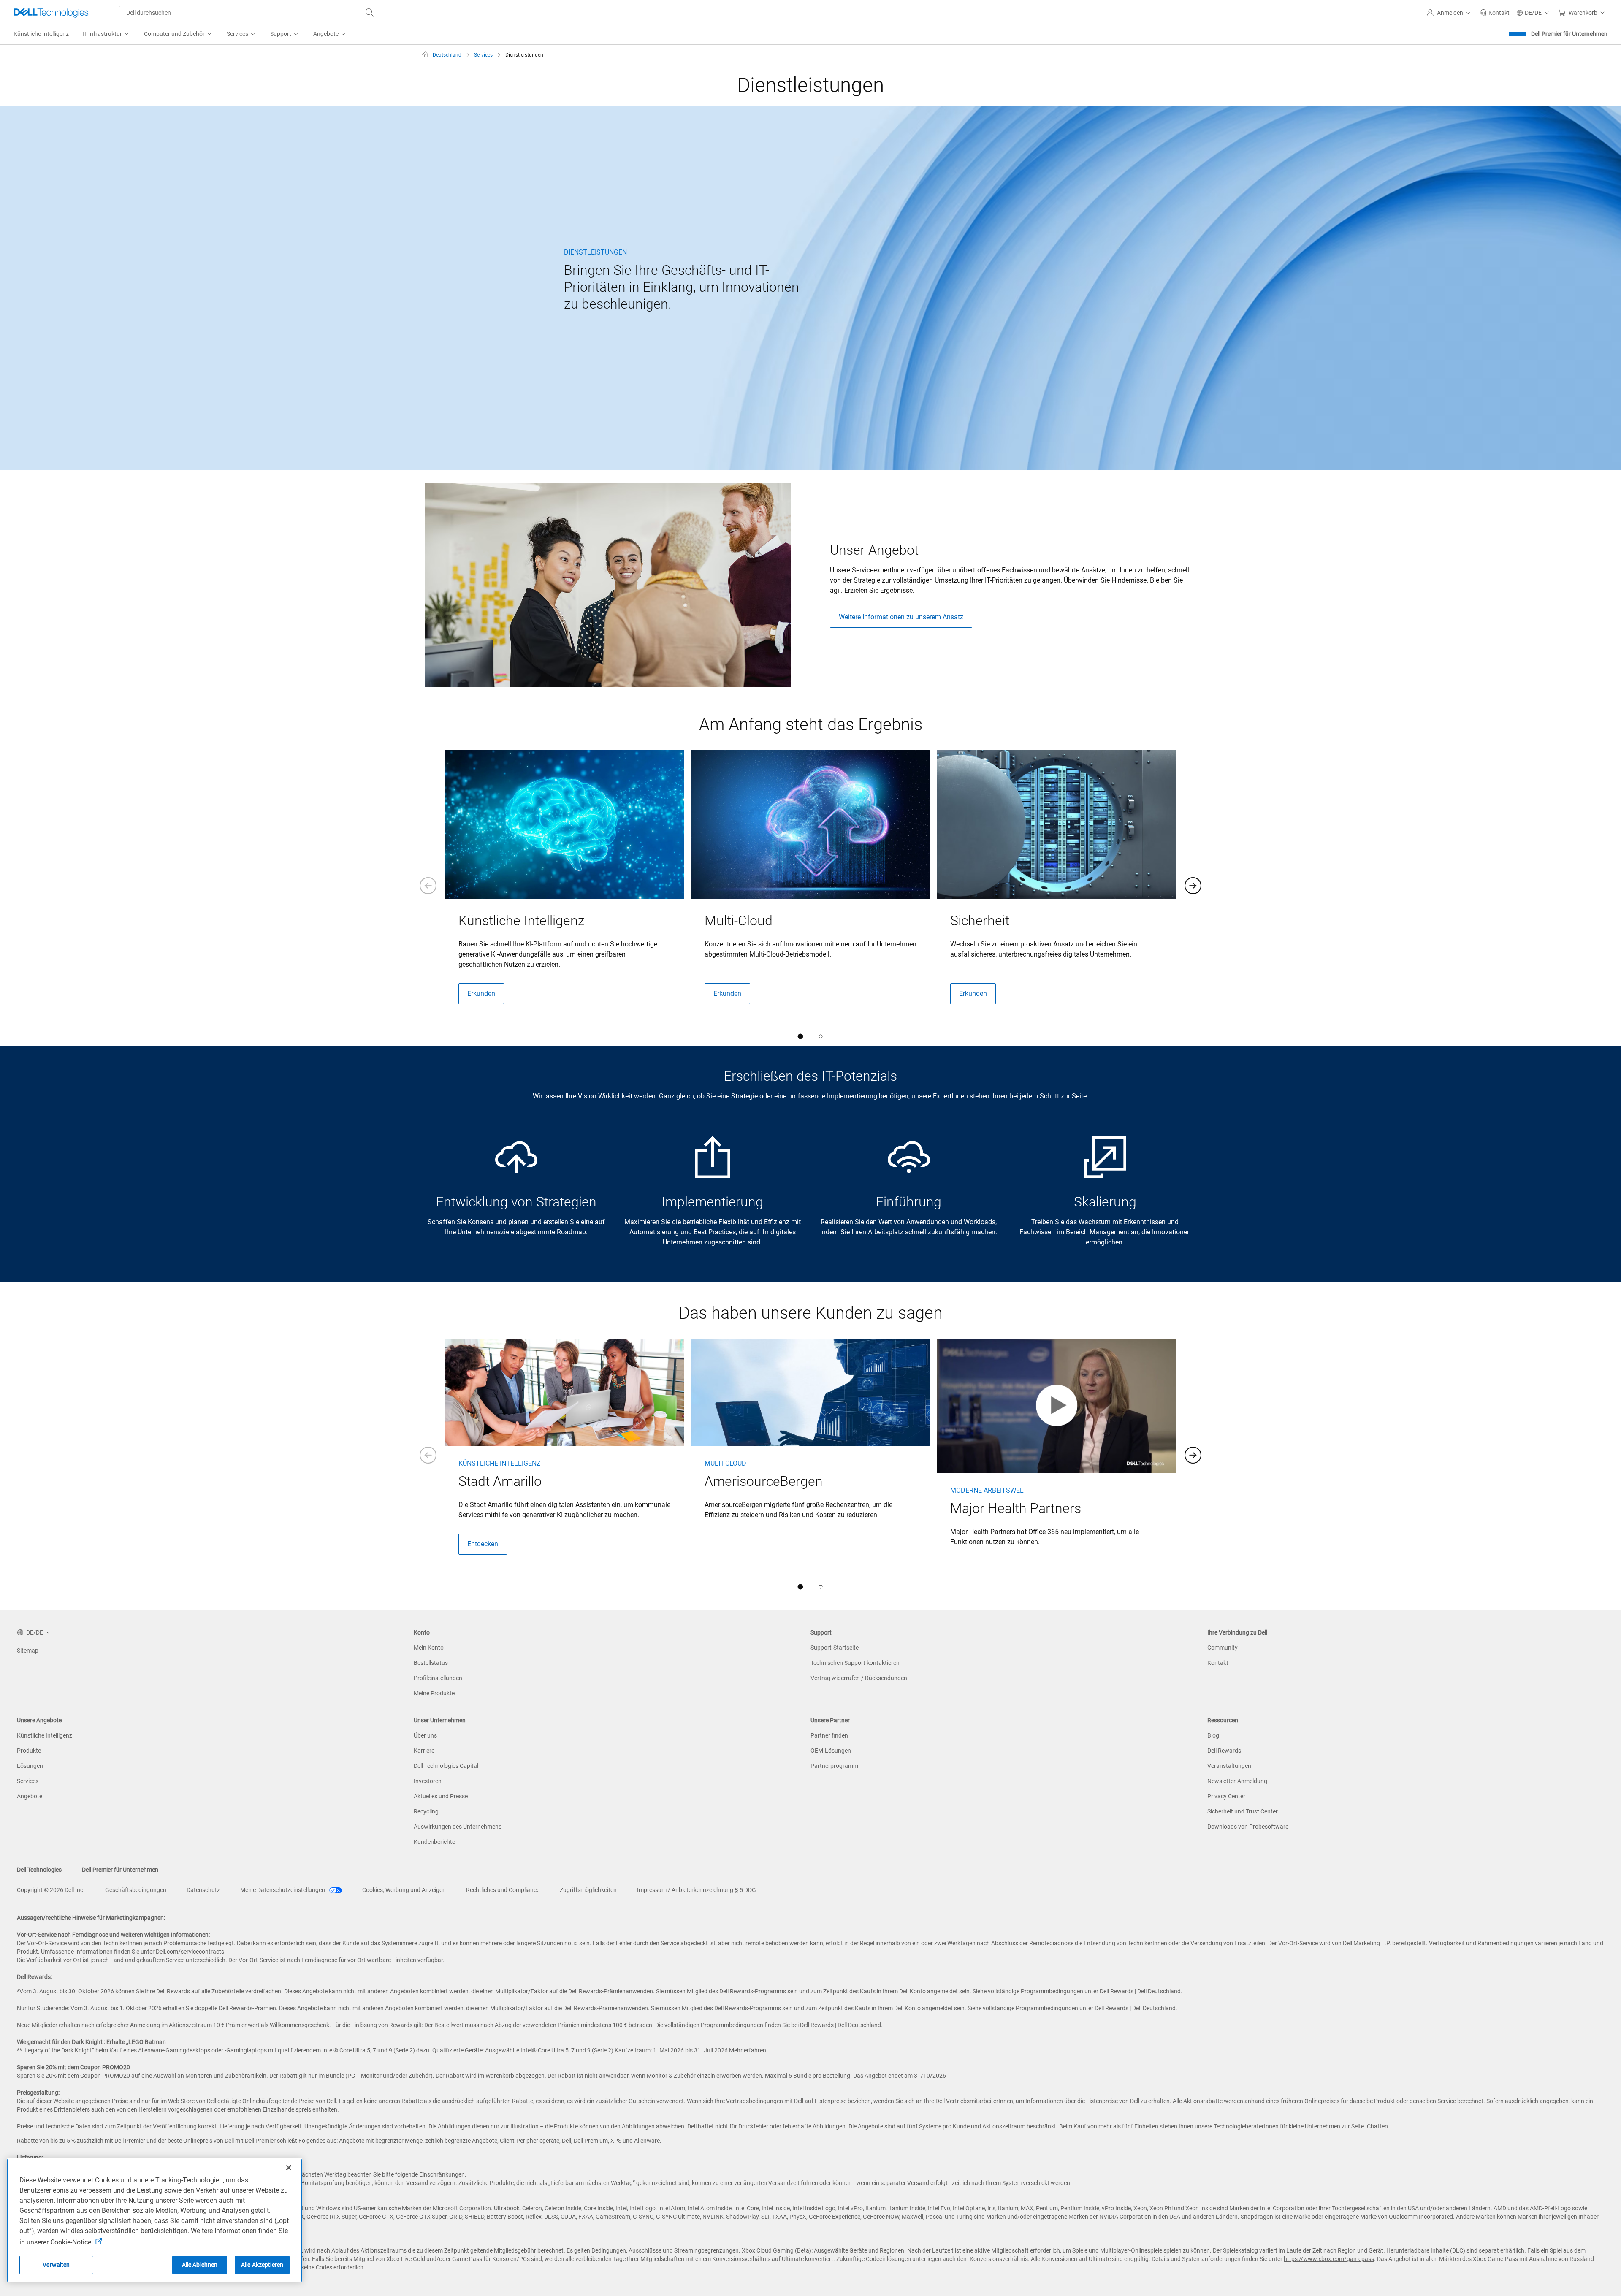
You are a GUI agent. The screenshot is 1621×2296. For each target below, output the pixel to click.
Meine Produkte (434, 1693)
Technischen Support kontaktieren (855, 1663)
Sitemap (28, 1651)
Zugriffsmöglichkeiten (588, 1890)
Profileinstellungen (438, 1678)
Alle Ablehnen (200, 2265)
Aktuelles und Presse (441, 1796)
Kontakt (1218, 1663)
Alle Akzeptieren (262, 2265)
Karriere (424, 1751)
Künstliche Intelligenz (45, 1735)
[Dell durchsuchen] (370, 13)
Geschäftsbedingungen (136, 1890)
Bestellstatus (431, 1663)
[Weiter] (1193, 886)
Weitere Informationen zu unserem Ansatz (901, 617)
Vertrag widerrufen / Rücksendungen (859, 1678)
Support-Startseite (835, 1648)
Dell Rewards (1224, 1751)
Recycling (426, 1811)
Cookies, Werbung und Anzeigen (404, 1890)
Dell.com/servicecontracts (190, 1952)
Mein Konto (429, 1648)
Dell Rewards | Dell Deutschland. (1141, 1991)
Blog (1213, 1735)
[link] (1495, 13)
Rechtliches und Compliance (503, 1890)
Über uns (425, 1735)
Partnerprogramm (834, 1766)
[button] (1450, 13)
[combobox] (248, 13)
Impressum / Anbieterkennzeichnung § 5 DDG (697, 1890)
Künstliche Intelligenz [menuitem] (41, 34)
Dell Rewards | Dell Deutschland (840, 2025)
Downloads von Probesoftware (1248, 1827)
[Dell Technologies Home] (51, 13)
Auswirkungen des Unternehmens (458, 1827)
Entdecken (483, 1544)
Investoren (428, 1781)
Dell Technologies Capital (446, 1766)
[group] (565, 884)
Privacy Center (1226, 1796)
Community (1223, 1648)
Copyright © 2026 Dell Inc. (51, 1890)
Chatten (1377, 2126)
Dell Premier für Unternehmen (1569, 34)
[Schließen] (289, 2168)
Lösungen (30, 1766)
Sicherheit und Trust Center (1243, 1811)
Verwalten (56, 2265)
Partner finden (829, 1735)
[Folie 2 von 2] (821, 1036)
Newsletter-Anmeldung (1237, 1781)
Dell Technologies (39, 1870)
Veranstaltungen (1229, 1766)
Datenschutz (203, 1890)
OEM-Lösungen (831, 1751)
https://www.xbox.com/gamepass (1329, 2259)
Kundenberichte (434, 1842)
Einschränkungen (442, 2174)
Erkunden (481, 993)
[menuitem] (106, 34)
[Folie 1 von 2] (800, 1036)
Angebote (30, 1796)
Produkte (29, 1751)
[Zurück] (428, 886)
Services (28, 1781)
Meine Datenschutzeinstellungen (283, 1890)
